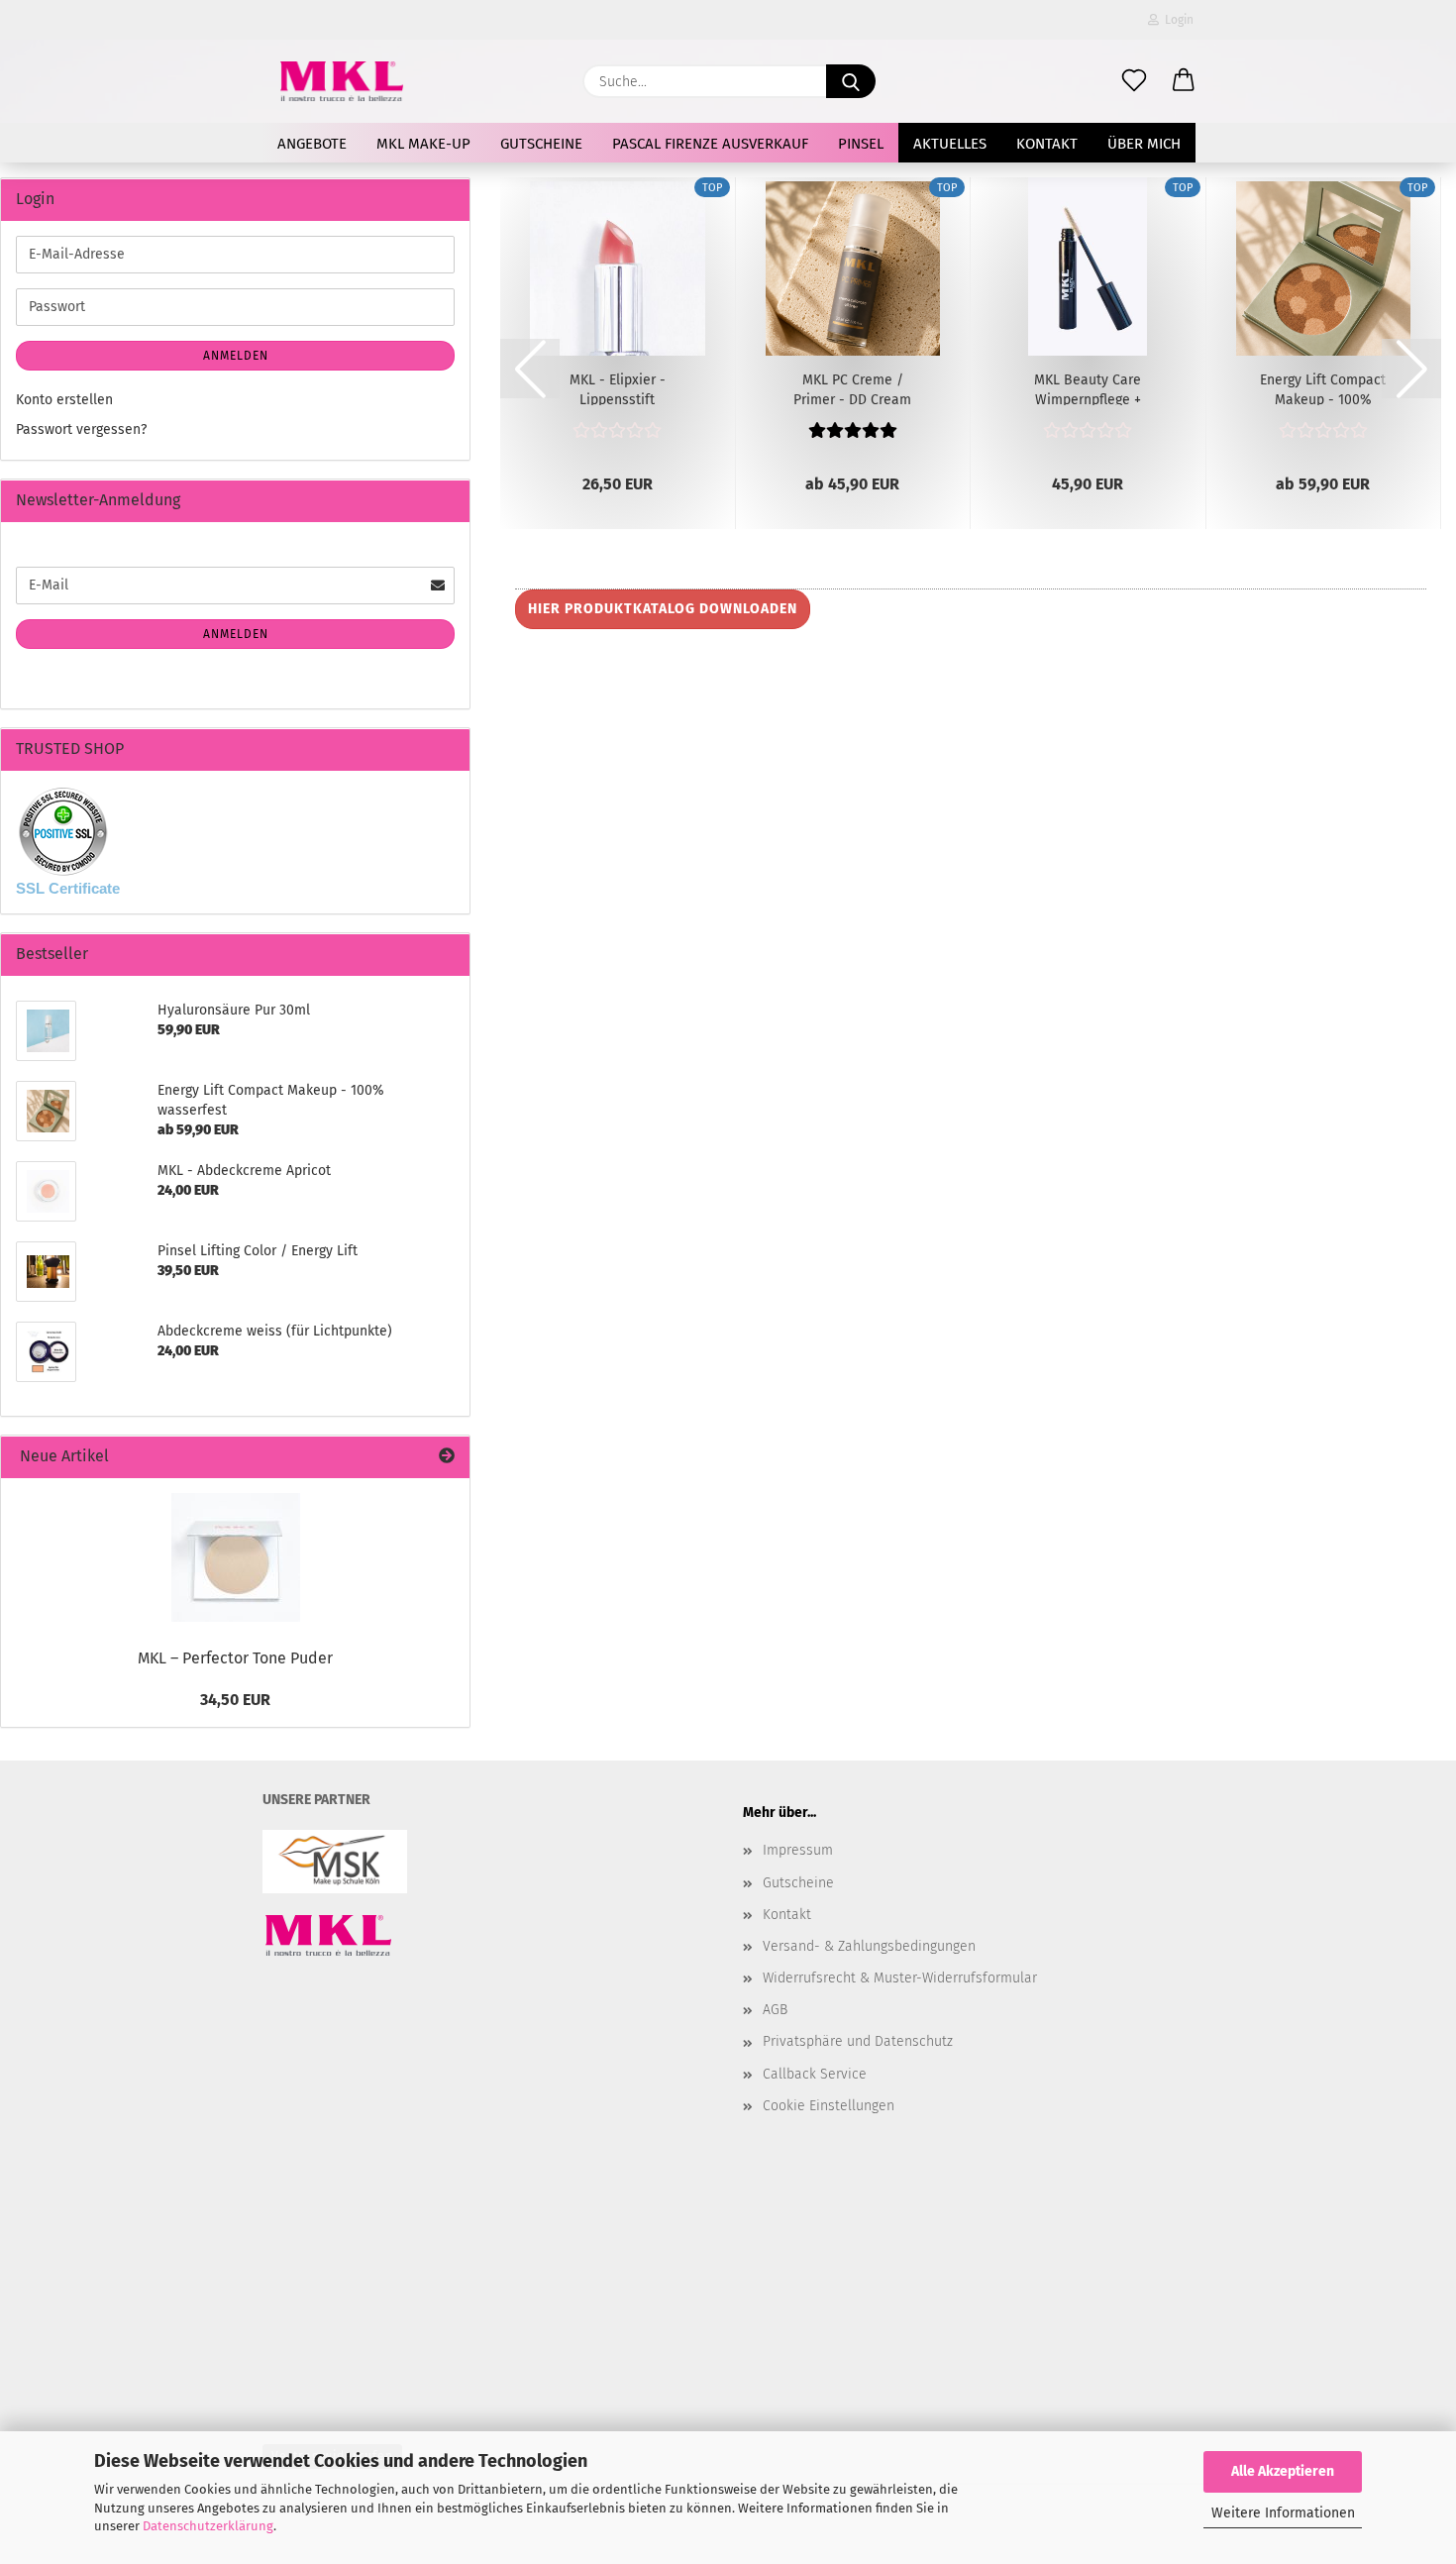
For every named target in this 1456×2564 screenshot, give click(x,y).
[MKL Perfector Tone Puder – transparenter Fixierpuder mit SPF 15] (236, 1557)
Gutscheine (541, 144)
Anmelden (236, 356)
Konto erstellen (64, 400)
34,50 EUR (235, 1700)
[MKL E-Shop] (342, 81)
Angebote (312, 144)
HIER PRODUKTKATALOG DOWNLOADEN (663, 609)
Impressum (798, 1850)
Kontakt (1047, 144)
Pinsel (861, 144)
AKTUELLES (950, 144)
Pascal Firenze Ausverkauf (710, 144)
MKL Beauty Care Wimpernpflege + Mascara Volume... (1088, 388)
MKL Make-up (423, 144)
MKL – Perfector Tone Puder (235, 1658)
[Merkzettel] (1134, 81)
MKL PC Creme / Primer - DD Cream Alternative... (852, 388)
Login (1176, 20)
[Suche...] (851, 81)
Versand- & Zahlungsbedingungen (869, 1946)
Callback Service (815, 2074)
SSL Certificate (68, 888)
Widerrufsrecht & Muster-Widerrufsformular (900, 1978)
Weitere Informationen (1283, 2513)
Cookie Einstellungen (829, 2106)
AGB (775, 2010)
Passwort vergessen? (81, 429)
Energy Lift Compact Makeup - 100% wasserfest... (1323, 388)
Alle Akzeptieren (1283, 2471)
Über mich (1144, 144)
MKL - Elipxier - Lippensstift (618, 388)
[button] (1184, 81)
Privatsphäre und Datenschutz (858, 2041)
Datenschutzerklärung (208, 2526)
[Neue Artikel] (447, 1457)
